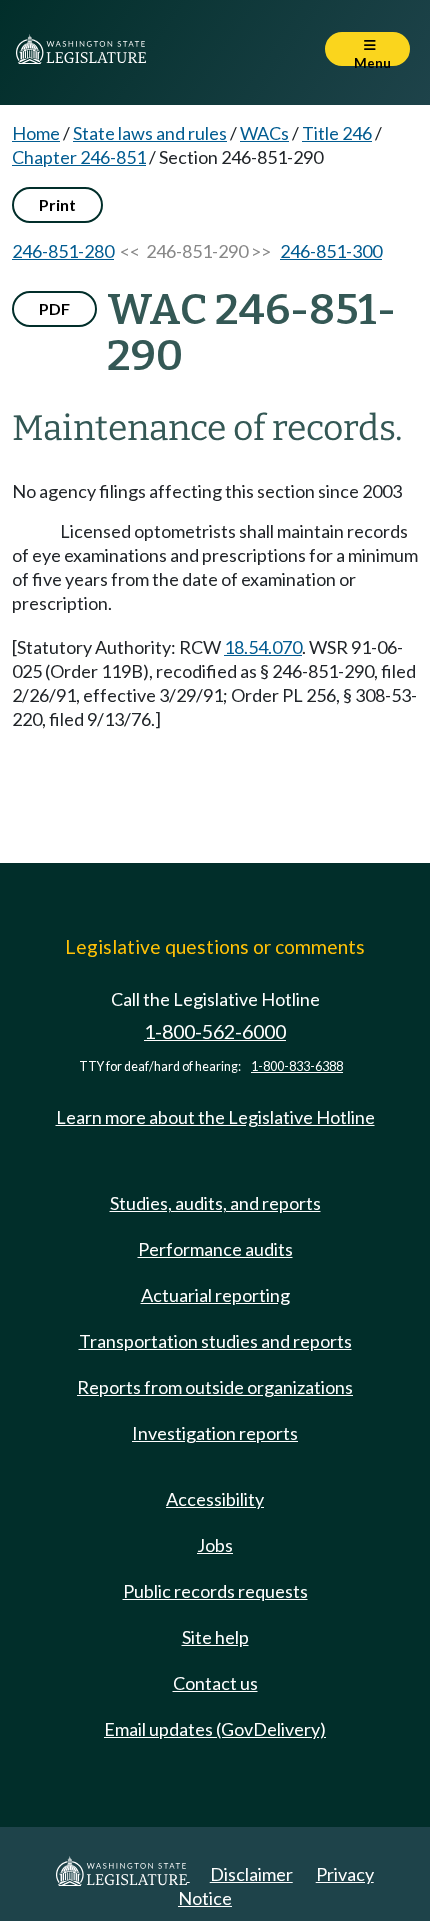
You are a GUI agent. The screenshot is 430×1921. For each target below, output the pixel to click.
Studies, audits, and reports (215, 1203)
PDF (54, 308)
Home (36, 133)
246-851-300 (331, 251)
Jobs (215, 1545)
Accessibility (215, 1499)
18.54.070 (263, 647)
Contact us (215, 1683)
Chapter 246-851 (79, 157)
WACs (264, 133)
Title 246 (337, 133)
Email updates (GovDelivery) (215, 1729)
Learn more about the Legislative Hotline (215, 1117)
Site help (215, 1637)
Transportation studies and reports (215, 1341)
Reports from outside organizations (215, 1387)
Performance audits (215, 1249)
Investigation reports (215, 1433)
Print (57, 204)
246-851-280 (63, 251)
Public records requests (215, 1591)
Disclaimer (251, 1874)
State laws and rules (150, 133)
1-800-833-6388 (297, 1066)
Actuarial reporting (215, 1295)
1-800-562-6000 (215, 1031)
